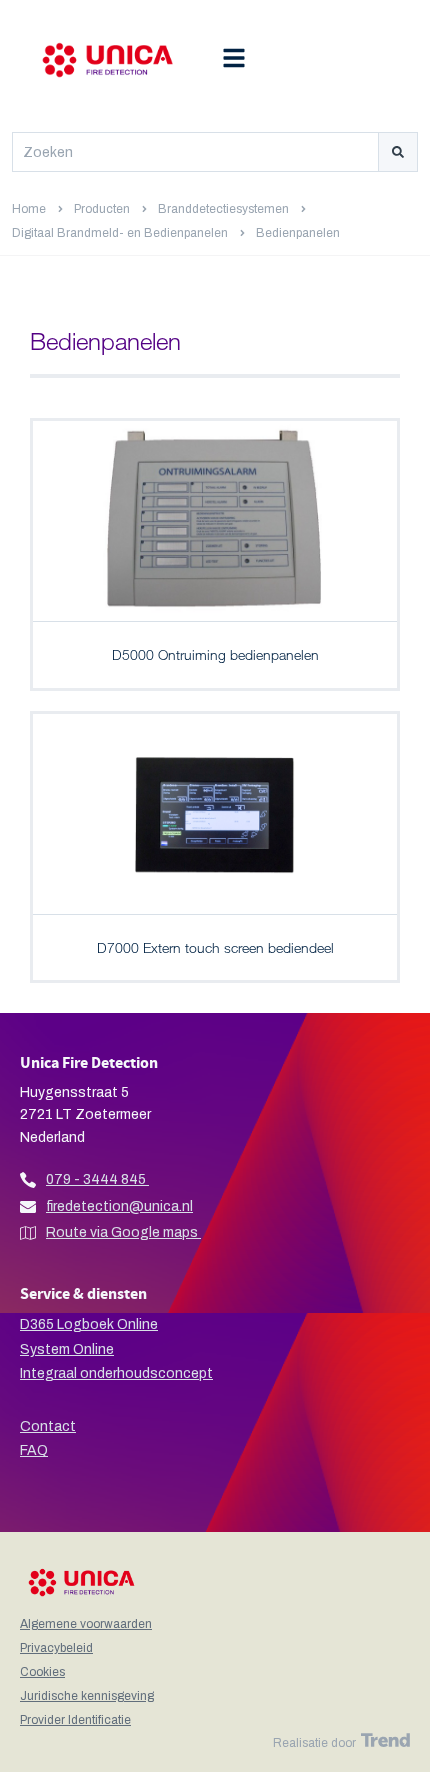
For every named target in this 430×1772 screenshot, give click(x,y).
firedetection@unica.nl (119, 1206)
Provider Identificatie (75, 1720)
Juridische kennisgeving (87, 1696)
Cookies (42, 1672)
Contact (48, 1426)
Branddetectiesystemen (223, 209)
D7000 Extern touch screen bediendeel (215, 947)
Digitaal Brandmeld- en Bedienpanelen (120, 233)
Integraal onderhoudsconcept (116, 1373)
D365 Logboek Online (89, 1324)
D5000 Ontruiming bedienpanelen (215, 654)
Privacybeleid (56, 1648)
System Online (67, 1349)
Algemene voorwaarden (86, 1624)
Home (29, 209)
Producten (102, 209)
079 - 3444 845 (96, 1179)
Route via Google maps (123, 1232)
